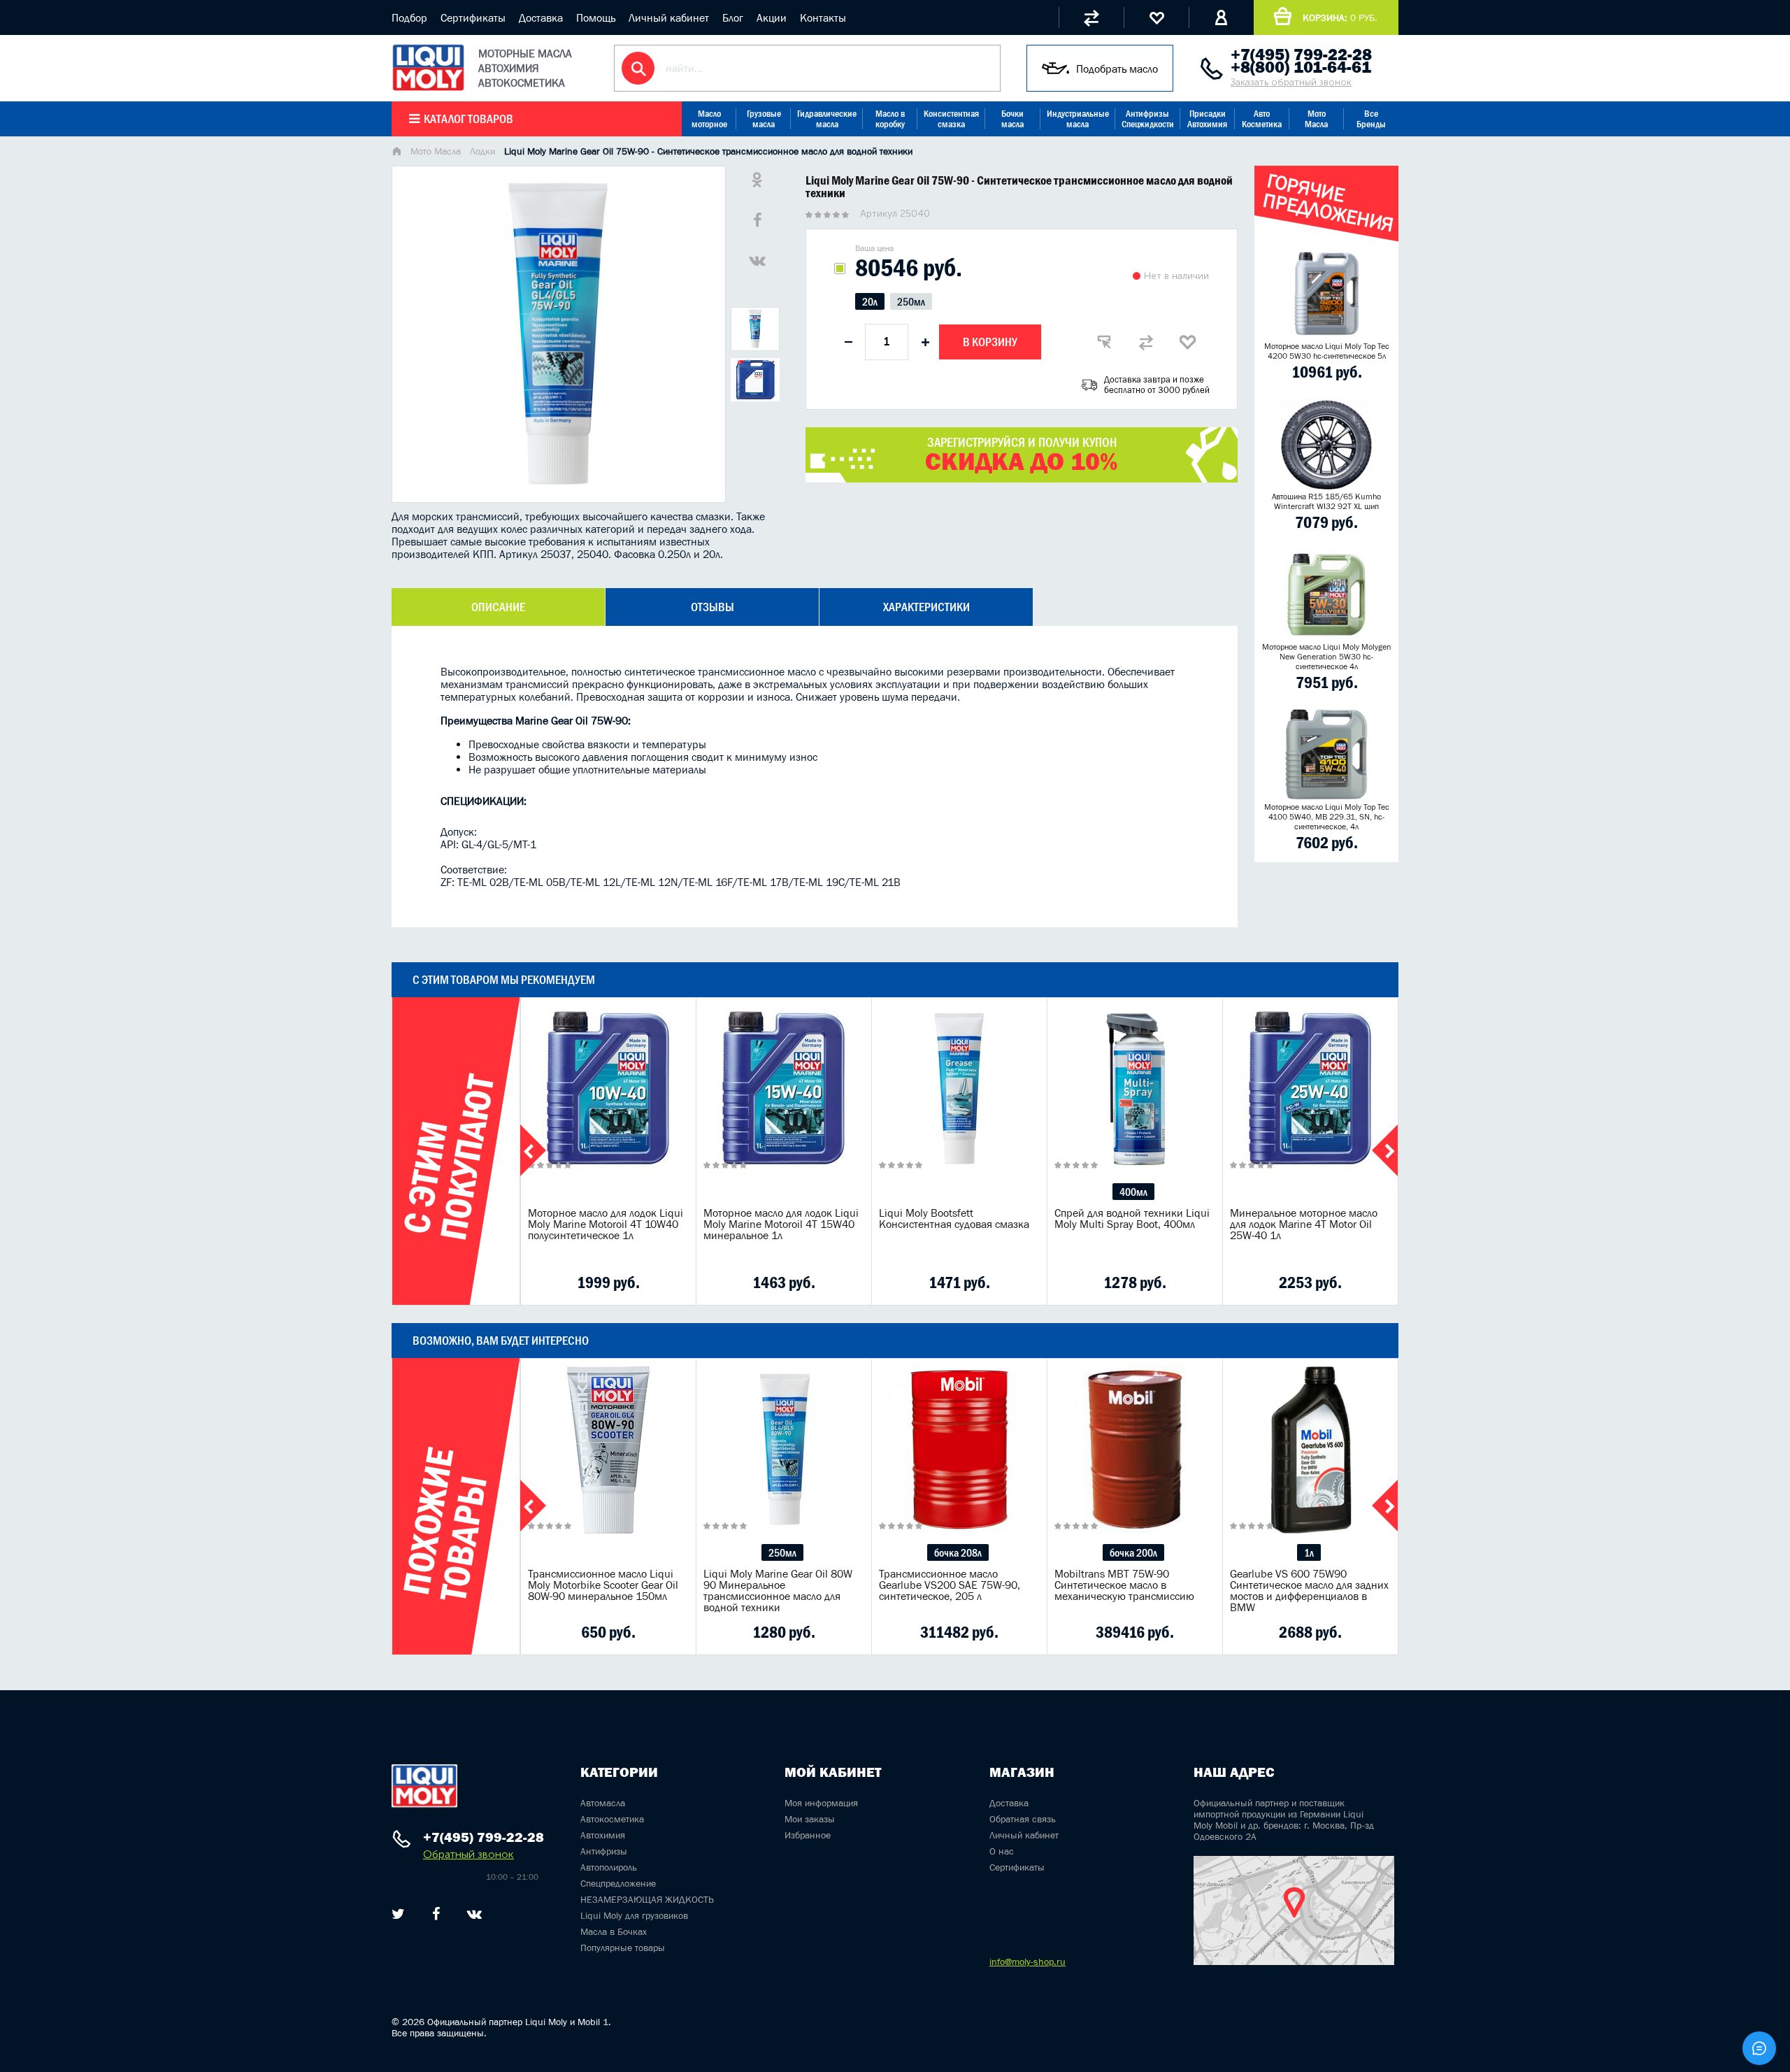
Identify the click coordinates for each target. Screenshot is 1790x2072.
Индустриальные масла (1078, 119)
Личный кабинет (669, 17)
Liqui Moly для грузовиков (634, 1915)
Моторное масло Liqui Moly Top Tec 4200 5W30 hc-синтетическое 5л (1327, 351)
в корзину (608, 1106)
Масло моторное (709, 119)
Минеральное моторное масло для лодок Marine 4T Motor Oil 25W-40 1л (1304, 1224)
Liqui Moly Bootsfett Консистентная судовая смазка (954, 1218)
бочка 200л (1133, 1552)
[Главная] (396, 152)
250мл (911, 301)
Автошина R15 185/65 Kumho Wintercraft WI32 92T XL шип (1326, 501)
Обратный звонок (468, 1854)
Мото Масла (1316, 119)
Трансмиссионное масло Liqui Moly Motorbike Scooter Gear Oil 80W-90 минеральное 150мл (603, 1585)
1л (1309, 1552)
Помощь (596, 17)
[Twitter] (398, 1914)
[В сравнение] (1146, 342)
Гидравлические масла (827, 119)
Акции (772, 17)
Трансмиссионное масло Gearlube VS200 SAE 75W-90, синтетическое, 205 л (950, 1585)
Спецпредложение (618, 1883)
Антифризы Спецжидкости (1148, 119)
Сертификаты (473, 17)
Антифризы (604, 1851)
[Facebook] (436, 1914)
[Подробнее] (675, 1283)
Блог (733, 17)
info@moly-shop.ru (1028, 1962)
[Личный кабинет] (1221, 17)
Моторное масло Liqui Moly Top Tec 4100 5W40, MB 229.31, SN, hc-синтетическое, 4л (1327, 817)
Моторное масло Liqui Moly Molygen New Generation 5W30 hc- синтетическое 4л (1327, 657)
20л (870, 301)
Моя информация (821, 1803)
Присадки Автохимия (1207, 119)
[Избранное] (1156, 17)
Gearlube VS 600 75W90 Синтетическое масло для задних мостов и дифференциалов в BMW (1309, 1590)
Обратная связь (1023, 1819)
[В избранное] (1188, 342)
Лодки (482, 151)
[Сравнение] (1091, 17)
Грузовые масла (764, 119)
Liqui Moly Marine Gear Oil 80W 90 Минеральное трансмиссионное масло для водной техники (778, 1590)
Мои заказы (810, 1819)
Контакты (823, 17)
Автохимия (603, 1835)
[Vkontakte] (474, 1914)
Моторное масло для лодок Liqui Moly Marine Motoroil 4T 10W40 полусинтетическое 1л (606, 1224)
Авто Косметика (1262, 119)
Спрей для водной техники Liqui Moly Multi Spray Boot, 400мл (1132, 1218)
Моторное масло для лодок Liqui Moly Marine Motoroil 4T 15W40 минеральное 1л (781, 1224)
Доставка (541, 17)
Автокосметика (612, 1819)
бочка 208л (958, 1552)
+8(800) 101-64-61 (1301, 67)
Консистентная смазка (951, 119)
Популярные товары (623, 1948)
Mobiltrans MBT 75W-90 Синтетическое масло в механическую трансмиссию (1124, 1585)
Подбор (409, 17)
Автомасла (603, 1803)
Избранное (808, 1835)
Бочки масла (1012, 119)
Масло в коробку (890, 119)
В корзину (990, 342)
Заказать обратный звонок (1291, 82)
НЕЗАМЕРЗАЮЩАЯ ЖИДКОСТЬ (647, 1899)
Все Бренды (1371, 119)
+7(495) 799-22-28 (1301, 55)
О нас (1002, 1851)
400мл (1133, 1192)
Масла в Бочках (614, 1931)
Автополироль (609, 1867)
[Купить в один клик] (1104, 342)
